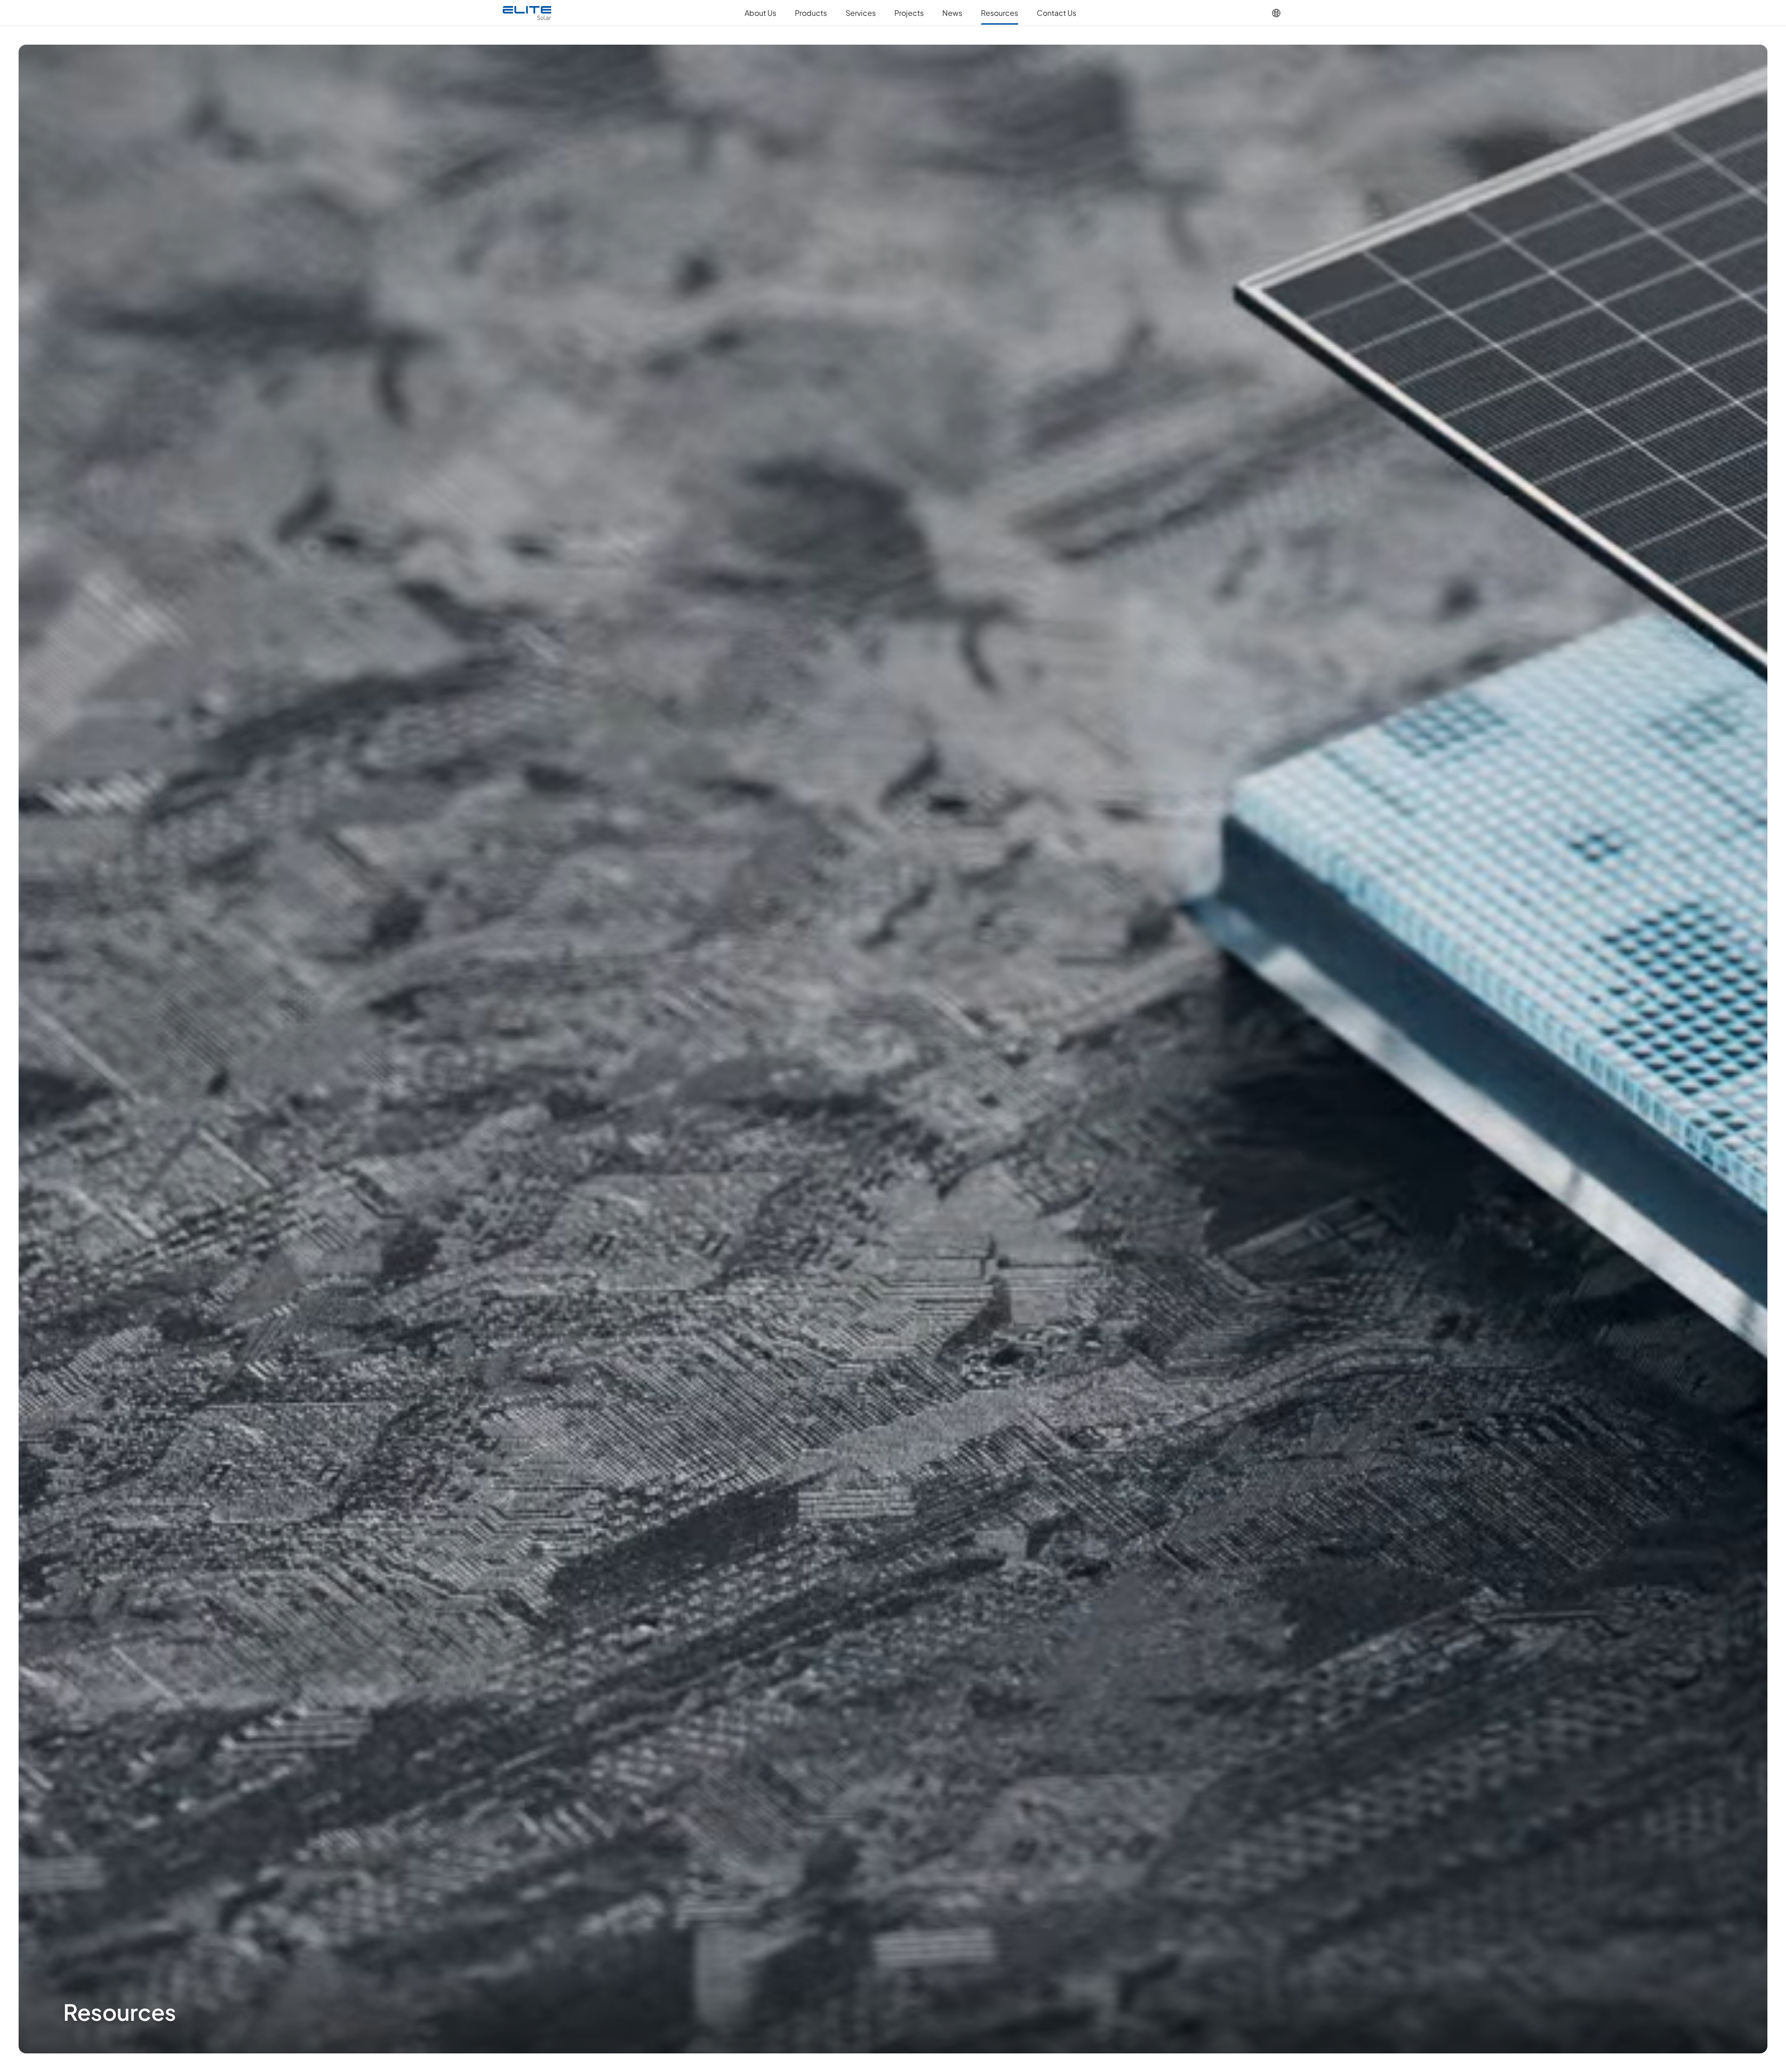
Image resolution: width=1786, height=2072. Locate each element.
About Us (760, 13)
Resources (1000, 13)
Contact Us (1056, 13)
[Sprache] (1276, 13)
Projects (909, 13)
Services (861, 13)
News (952, 13)
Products (811, 13)
